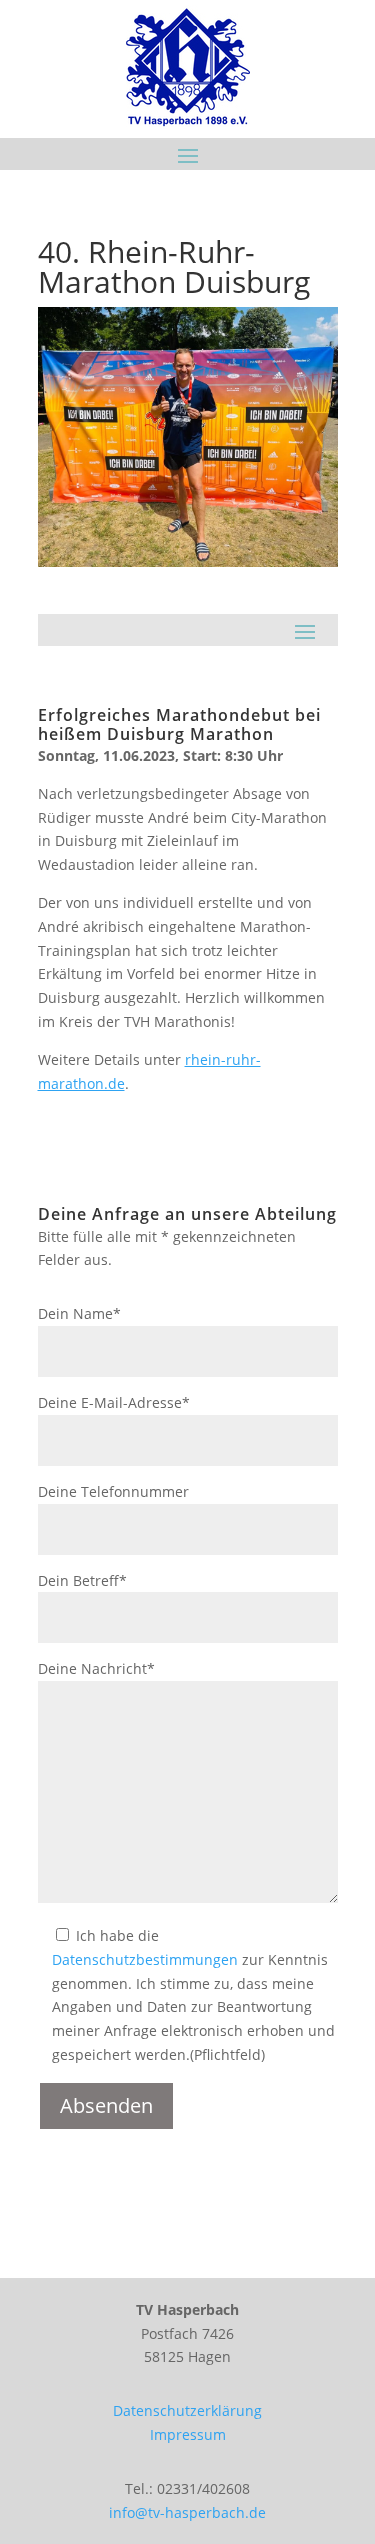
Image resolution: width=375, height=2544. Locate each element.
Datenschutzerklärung (187, 2410)
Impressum (188, 2434)
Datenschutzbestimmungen (145, 1959)
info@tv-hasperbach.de (187, 2512)
